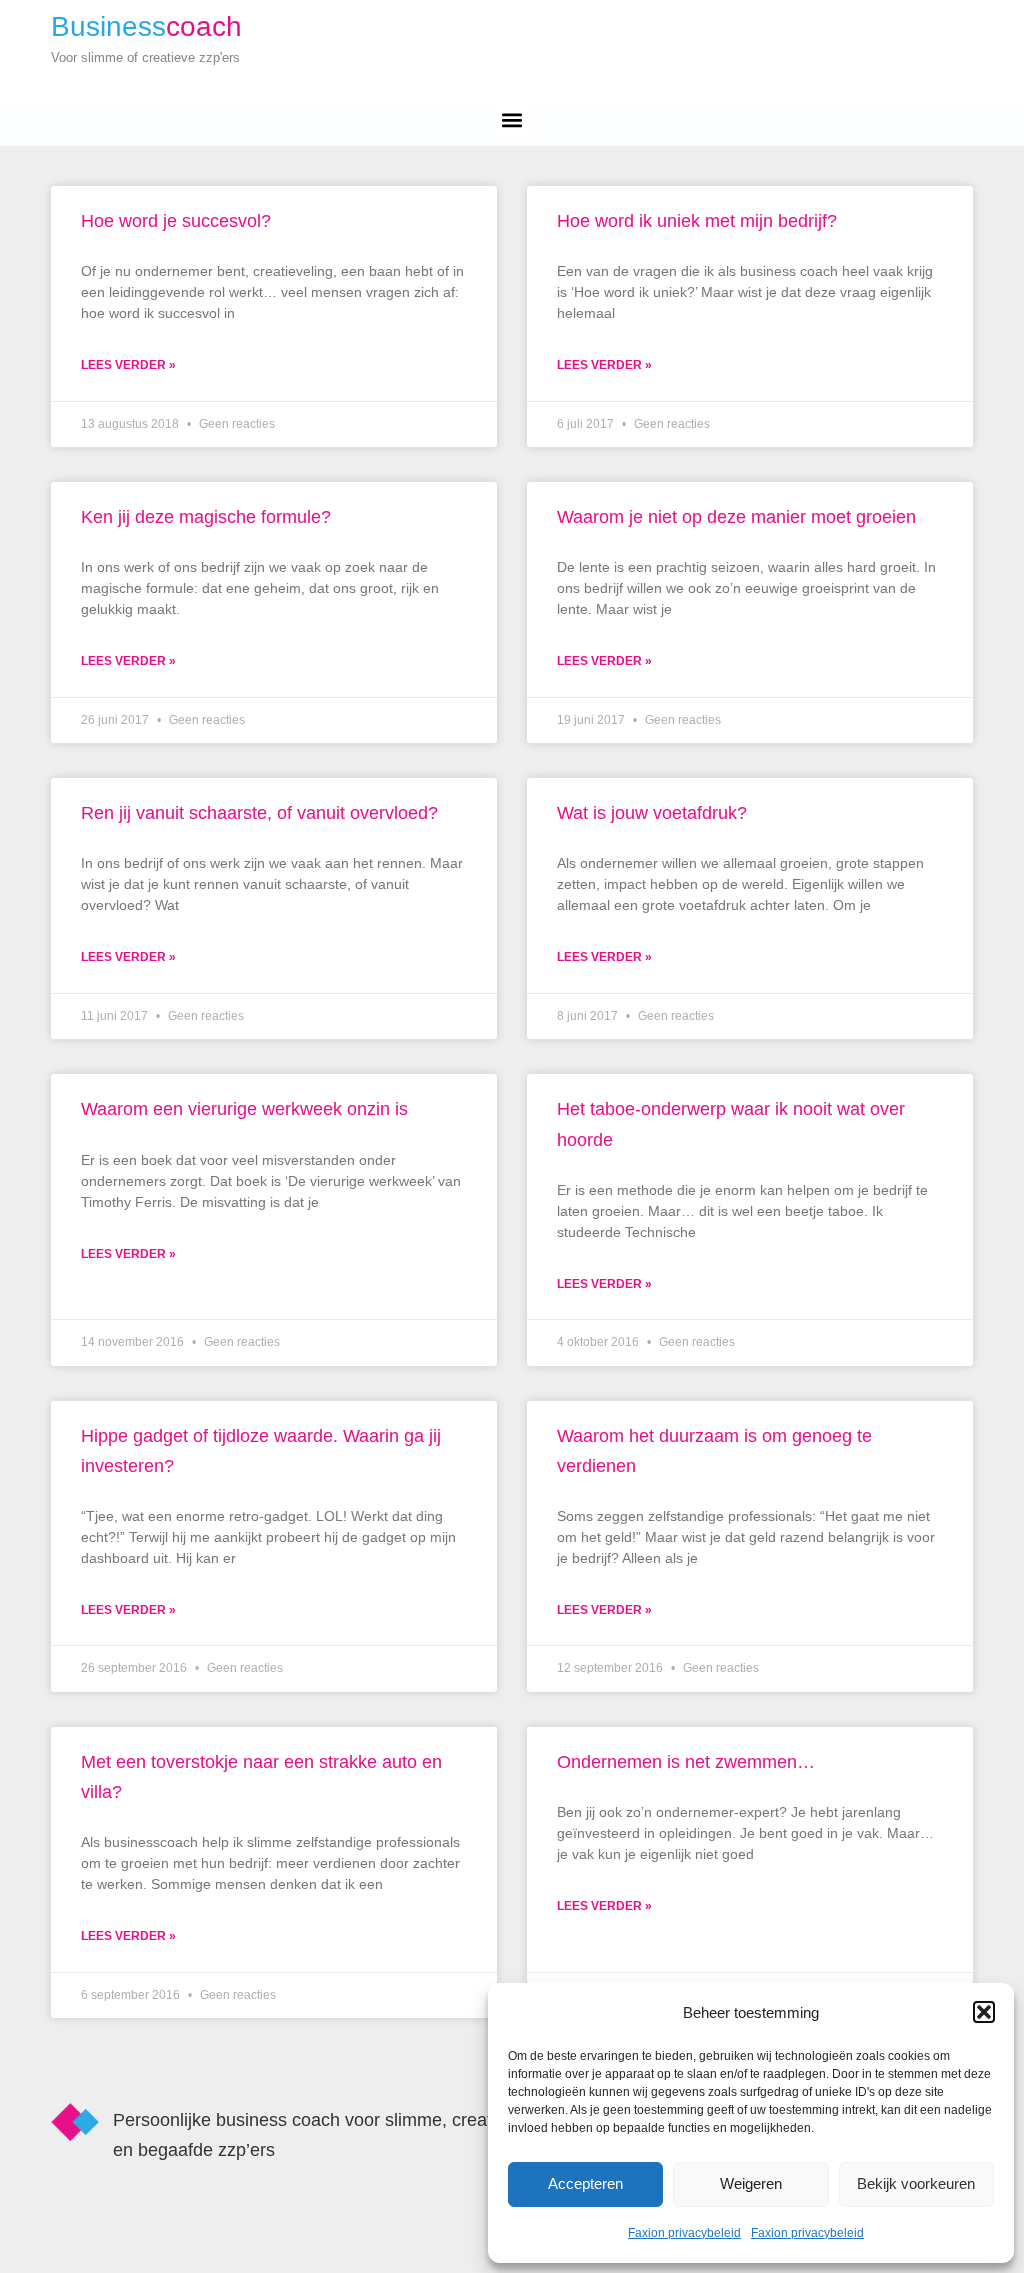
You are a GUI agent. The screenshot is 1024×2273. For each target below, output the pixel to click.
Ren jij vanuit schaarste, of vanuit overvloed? (259, 813)
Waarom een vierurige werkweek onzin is (244, 1109)
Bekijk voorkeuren (916, 2183)
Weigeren (751, 2183)
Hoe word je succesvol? (176, 221)
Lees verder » (128, 365)
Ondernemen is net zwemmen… (686, 1762)
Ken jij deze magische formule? (206, 517)
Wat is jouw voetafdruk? (652, 813)
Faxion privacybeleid (684, 2233)
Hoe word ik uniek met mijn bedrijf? (697, 221)
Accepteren (585, 2183)
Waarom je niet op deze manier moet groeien (736, 517)
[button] (984, 2012)
